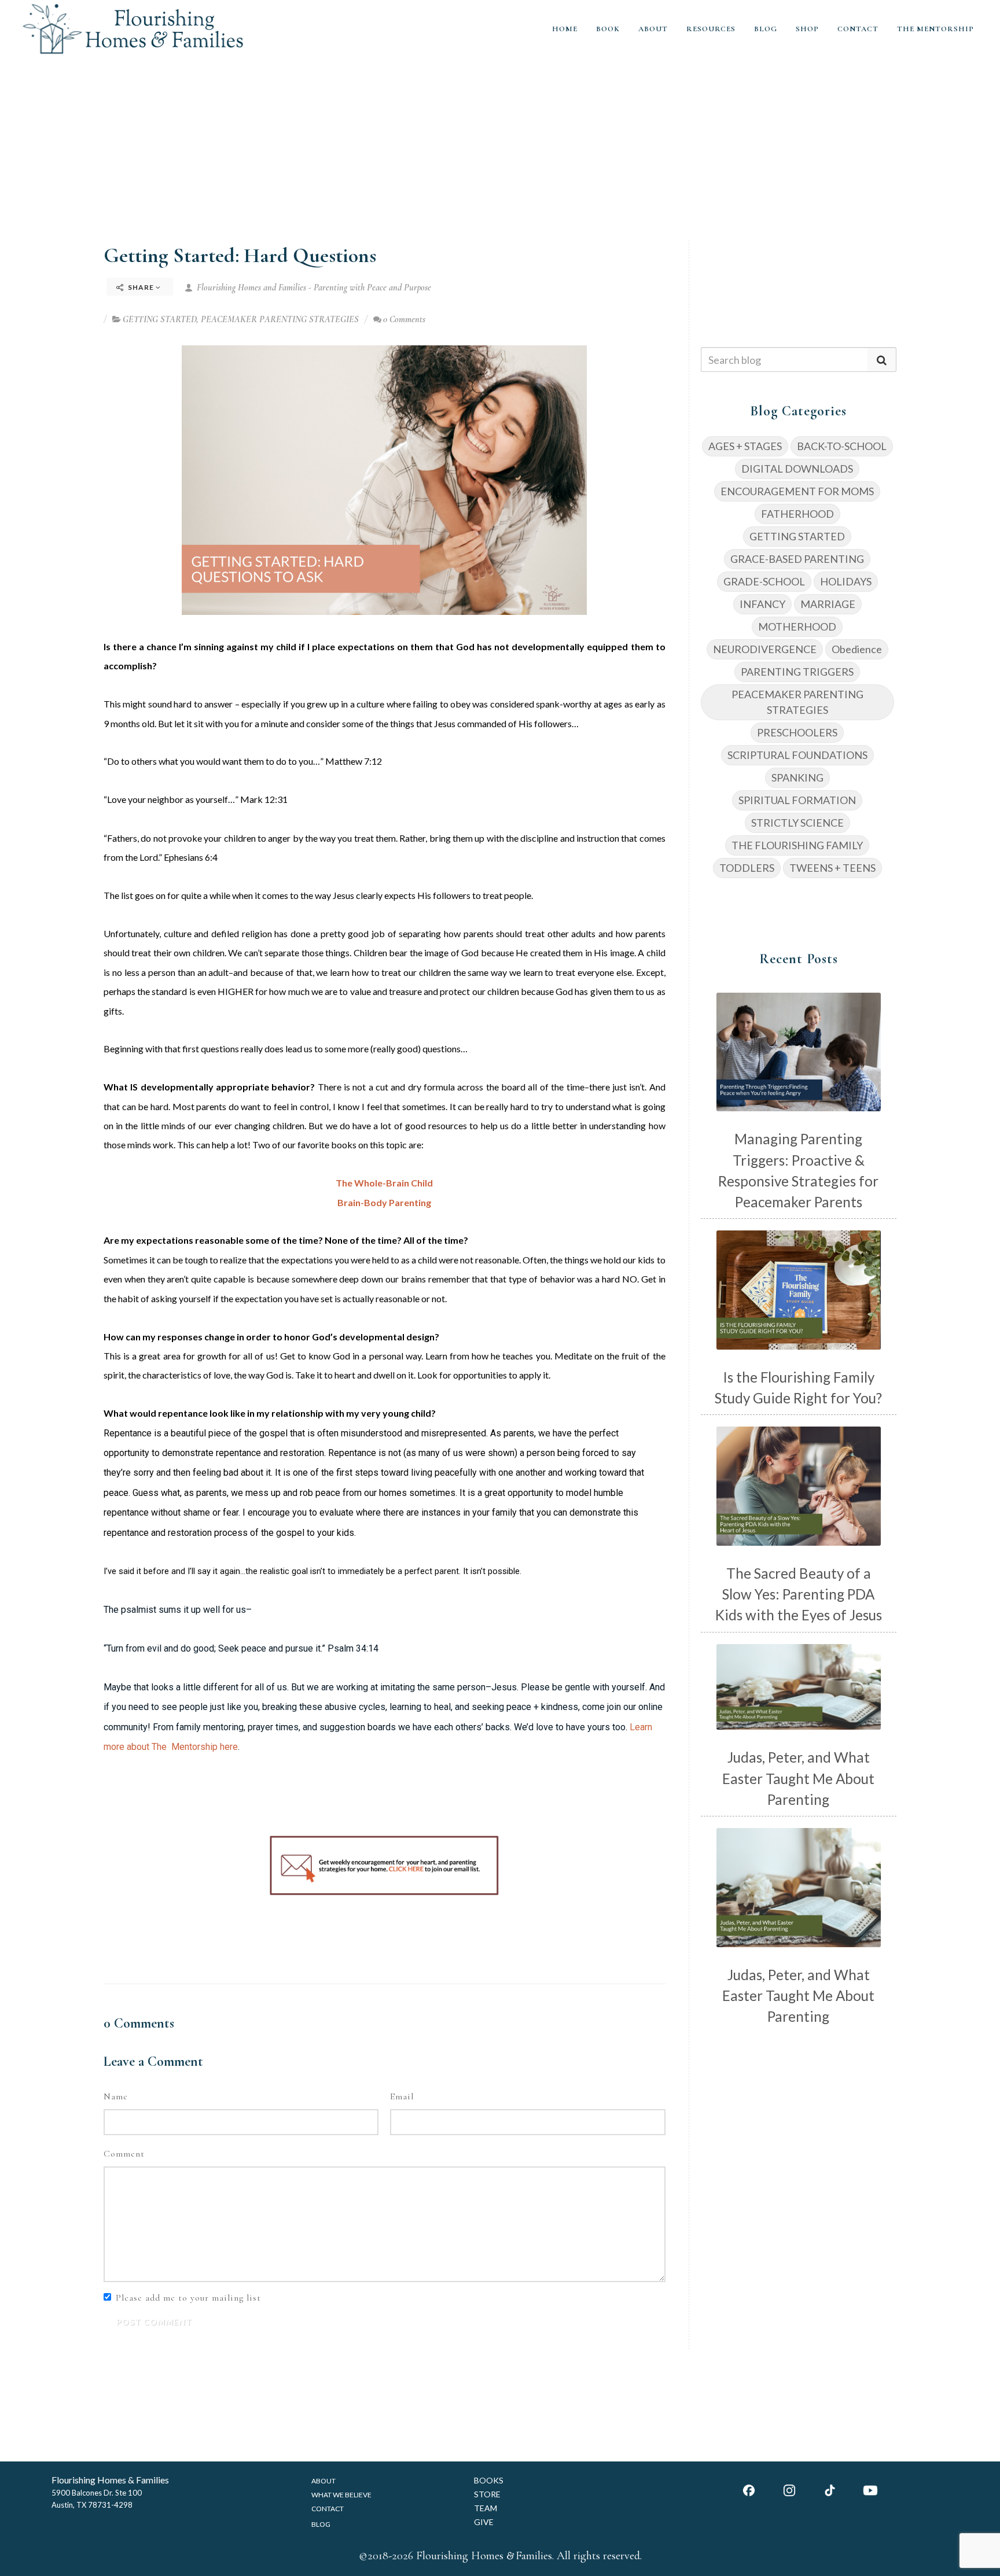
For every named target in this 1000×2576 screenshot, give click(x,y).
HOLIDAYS (846, 581)
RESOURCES (711, 29)
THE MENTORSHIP (935, 29)
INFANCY (762, 604)
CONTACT (858, 29)
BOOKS (489, 2480)
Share (141, 287)
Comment (124, 2154)
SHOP (807, 29)
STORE (487, 2494)
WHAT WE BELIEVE (341, 2495)
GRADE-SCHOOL (764, 581)
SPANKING (797, 777)
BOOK (608, 29)
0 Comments (404, 319)
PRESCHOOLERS (797, 732)
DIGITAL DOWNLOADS (797, 469)
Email (402, 2096)
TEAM (486, 2508)
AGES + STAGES (745, 446)
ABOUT (653, 29)
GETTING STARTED (159, 319)
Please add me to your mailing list (188, 2298)
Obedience (857, 649)
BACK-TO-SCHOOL (842, 446)
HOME (565, 29)
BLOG (766, 29)
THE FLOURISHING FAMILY (797, 845)
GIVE (484, 2522)
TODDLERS (747, 868)
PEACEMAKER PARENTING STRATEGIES (280, 319)
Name (116, 2096)
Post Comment (154, 2322)
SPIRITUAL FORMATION (797, 800)
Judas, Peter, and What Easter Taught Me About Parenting (798, 1778)
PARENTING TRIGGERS (797, 672)
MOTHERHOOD (797, 627)
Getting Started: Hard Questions (240, 255)
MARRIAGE (828, 604)
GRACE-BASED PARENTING (797, 559)
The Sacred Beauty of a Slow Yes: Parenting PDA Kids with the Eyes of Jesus (799, 1594)
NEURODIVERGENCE (765, 649)
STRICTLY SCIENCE (797, 823)
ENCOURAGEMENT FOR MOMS (797, 491)
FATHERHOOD (797, 514)
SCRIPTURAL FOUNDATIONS (797, 755)
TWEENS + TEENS (832, 868)
